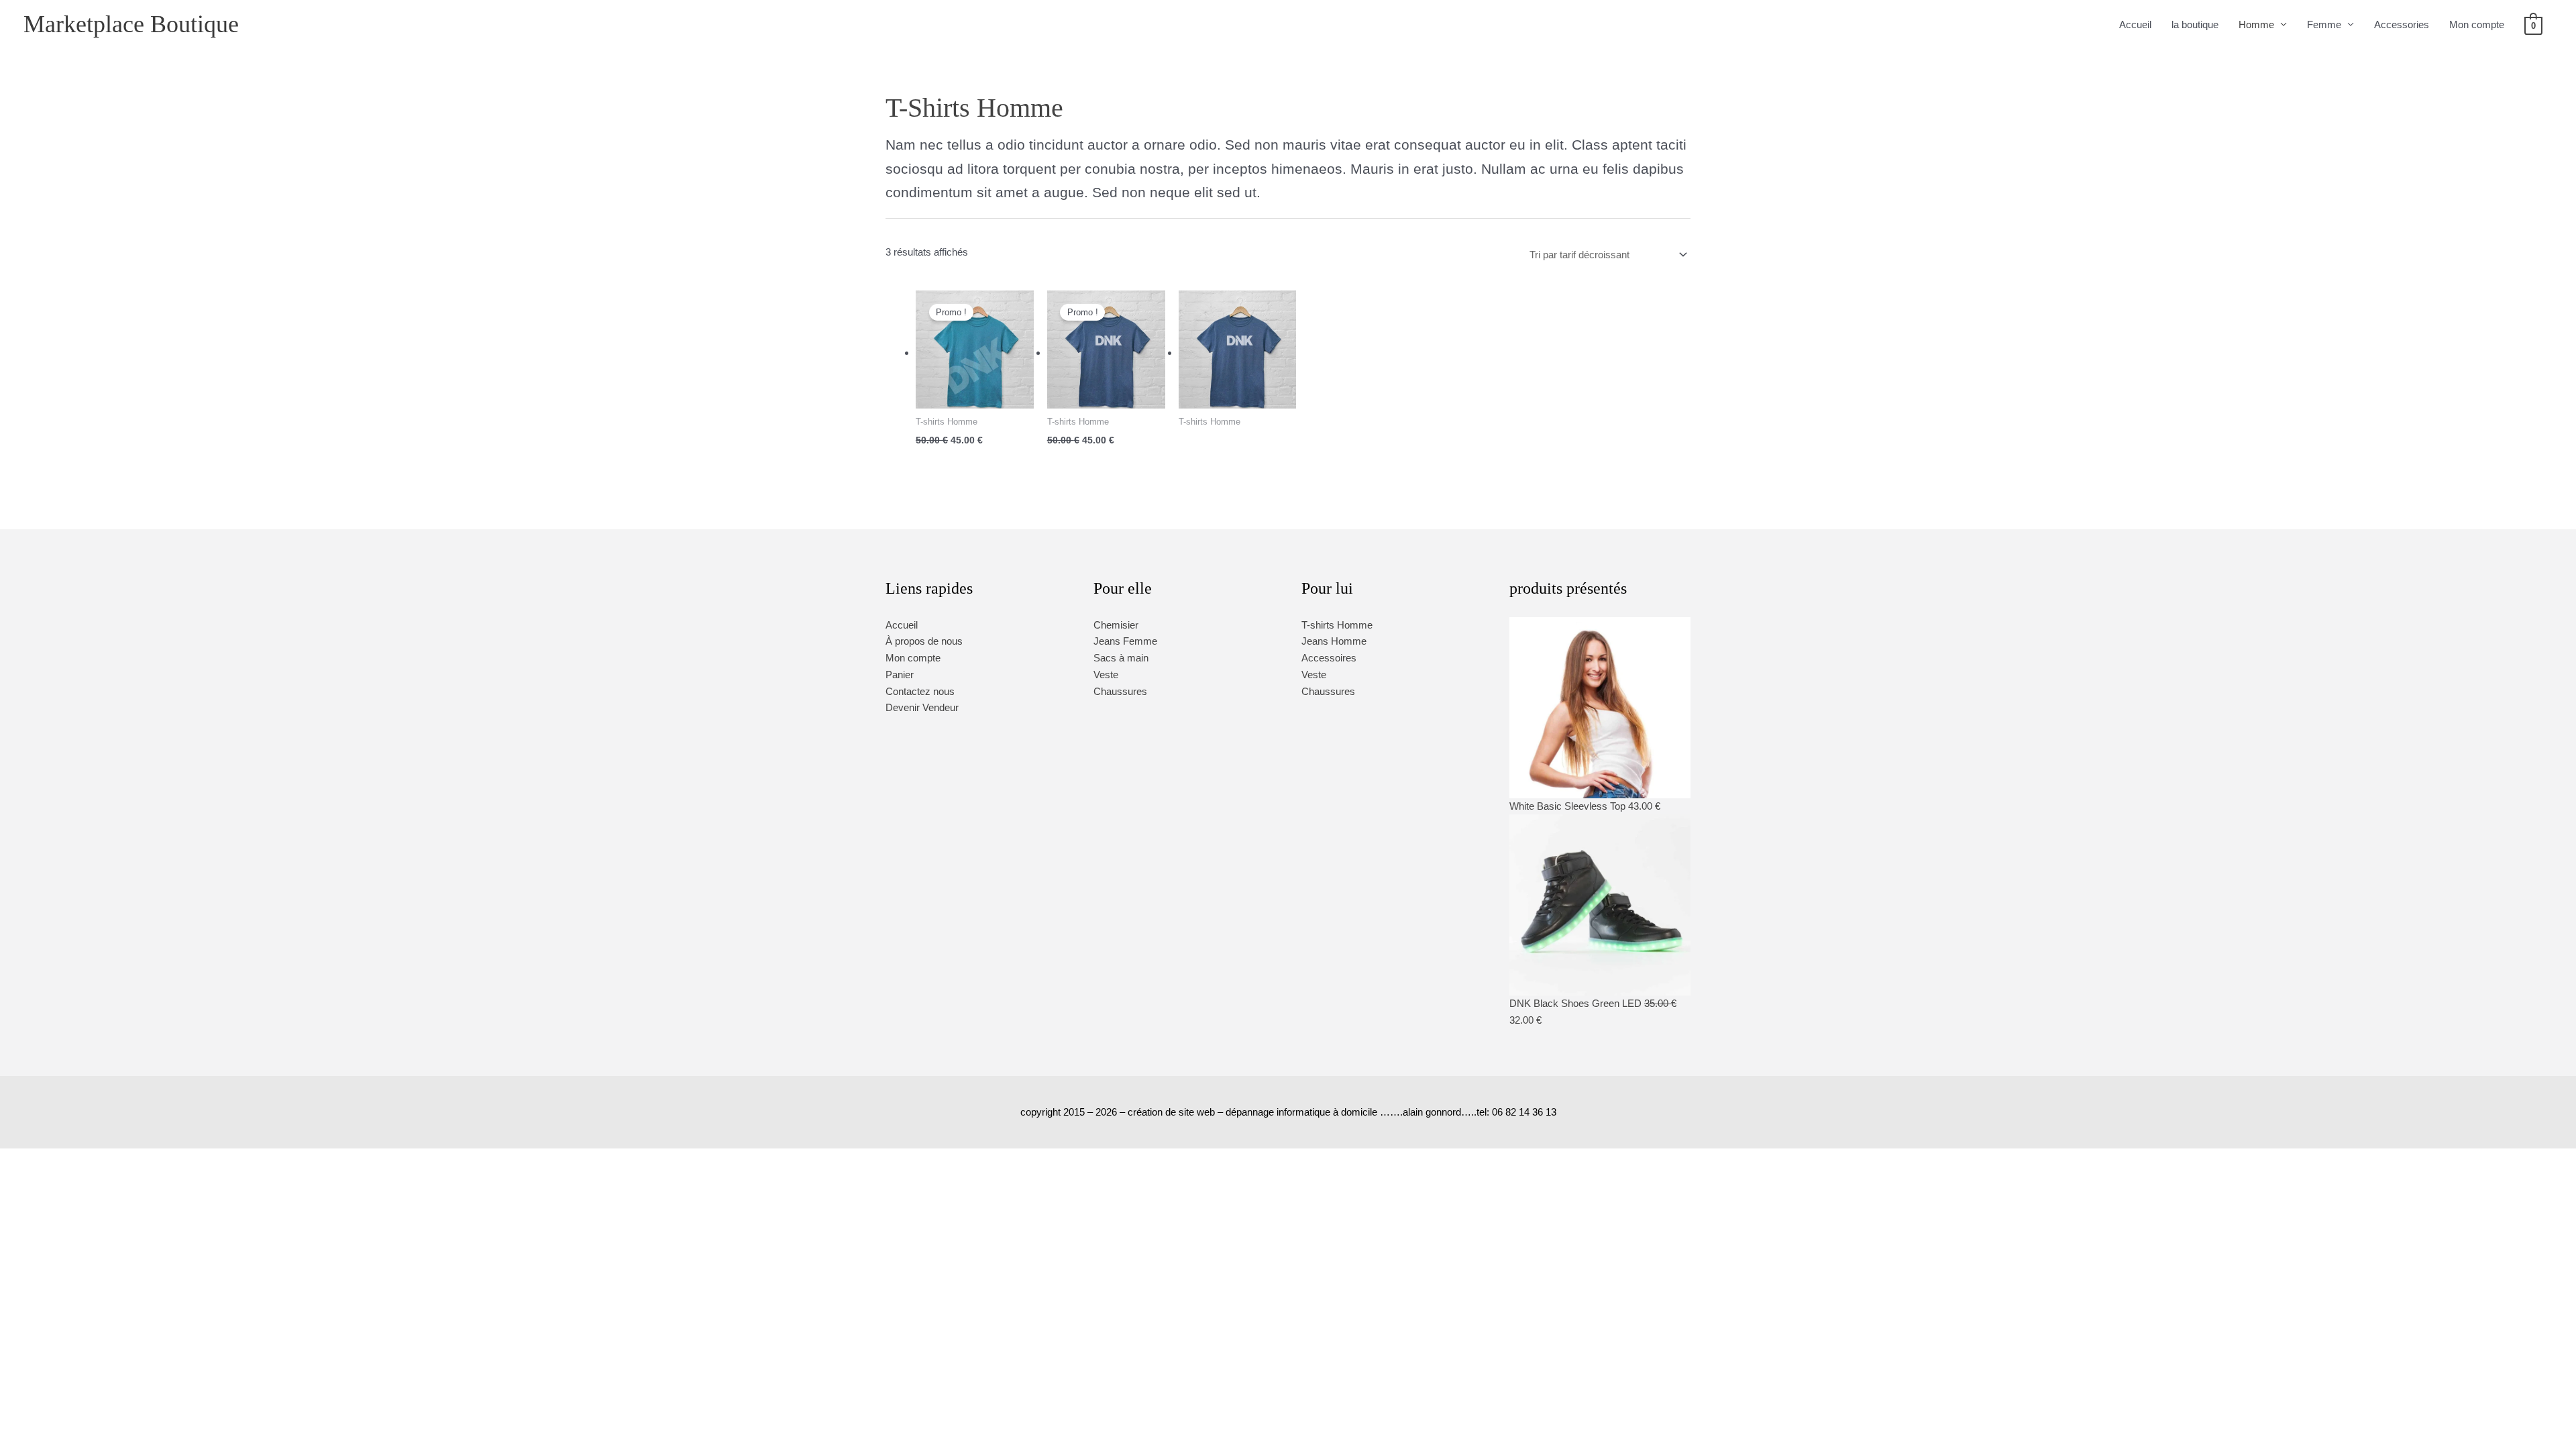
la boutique (2195, 24)
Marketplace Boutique (131, 24)
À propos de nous (924, 641)
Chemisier (1116, 625)
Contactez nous (920, 691)
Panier (900, 675)
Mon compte (2477, 24)
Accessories (2402, 24)
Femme (2324, 24)
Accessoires (1329, 658)
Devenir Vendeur (922, 707)
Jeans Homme (1334, 641)
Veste (1106, 675)
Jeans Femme (1125, 641)
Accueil (2135, 24)
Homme (2256, 24)
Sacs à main (1121, 658)
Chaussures (1120, 691)
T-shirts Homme (1337, 625)
